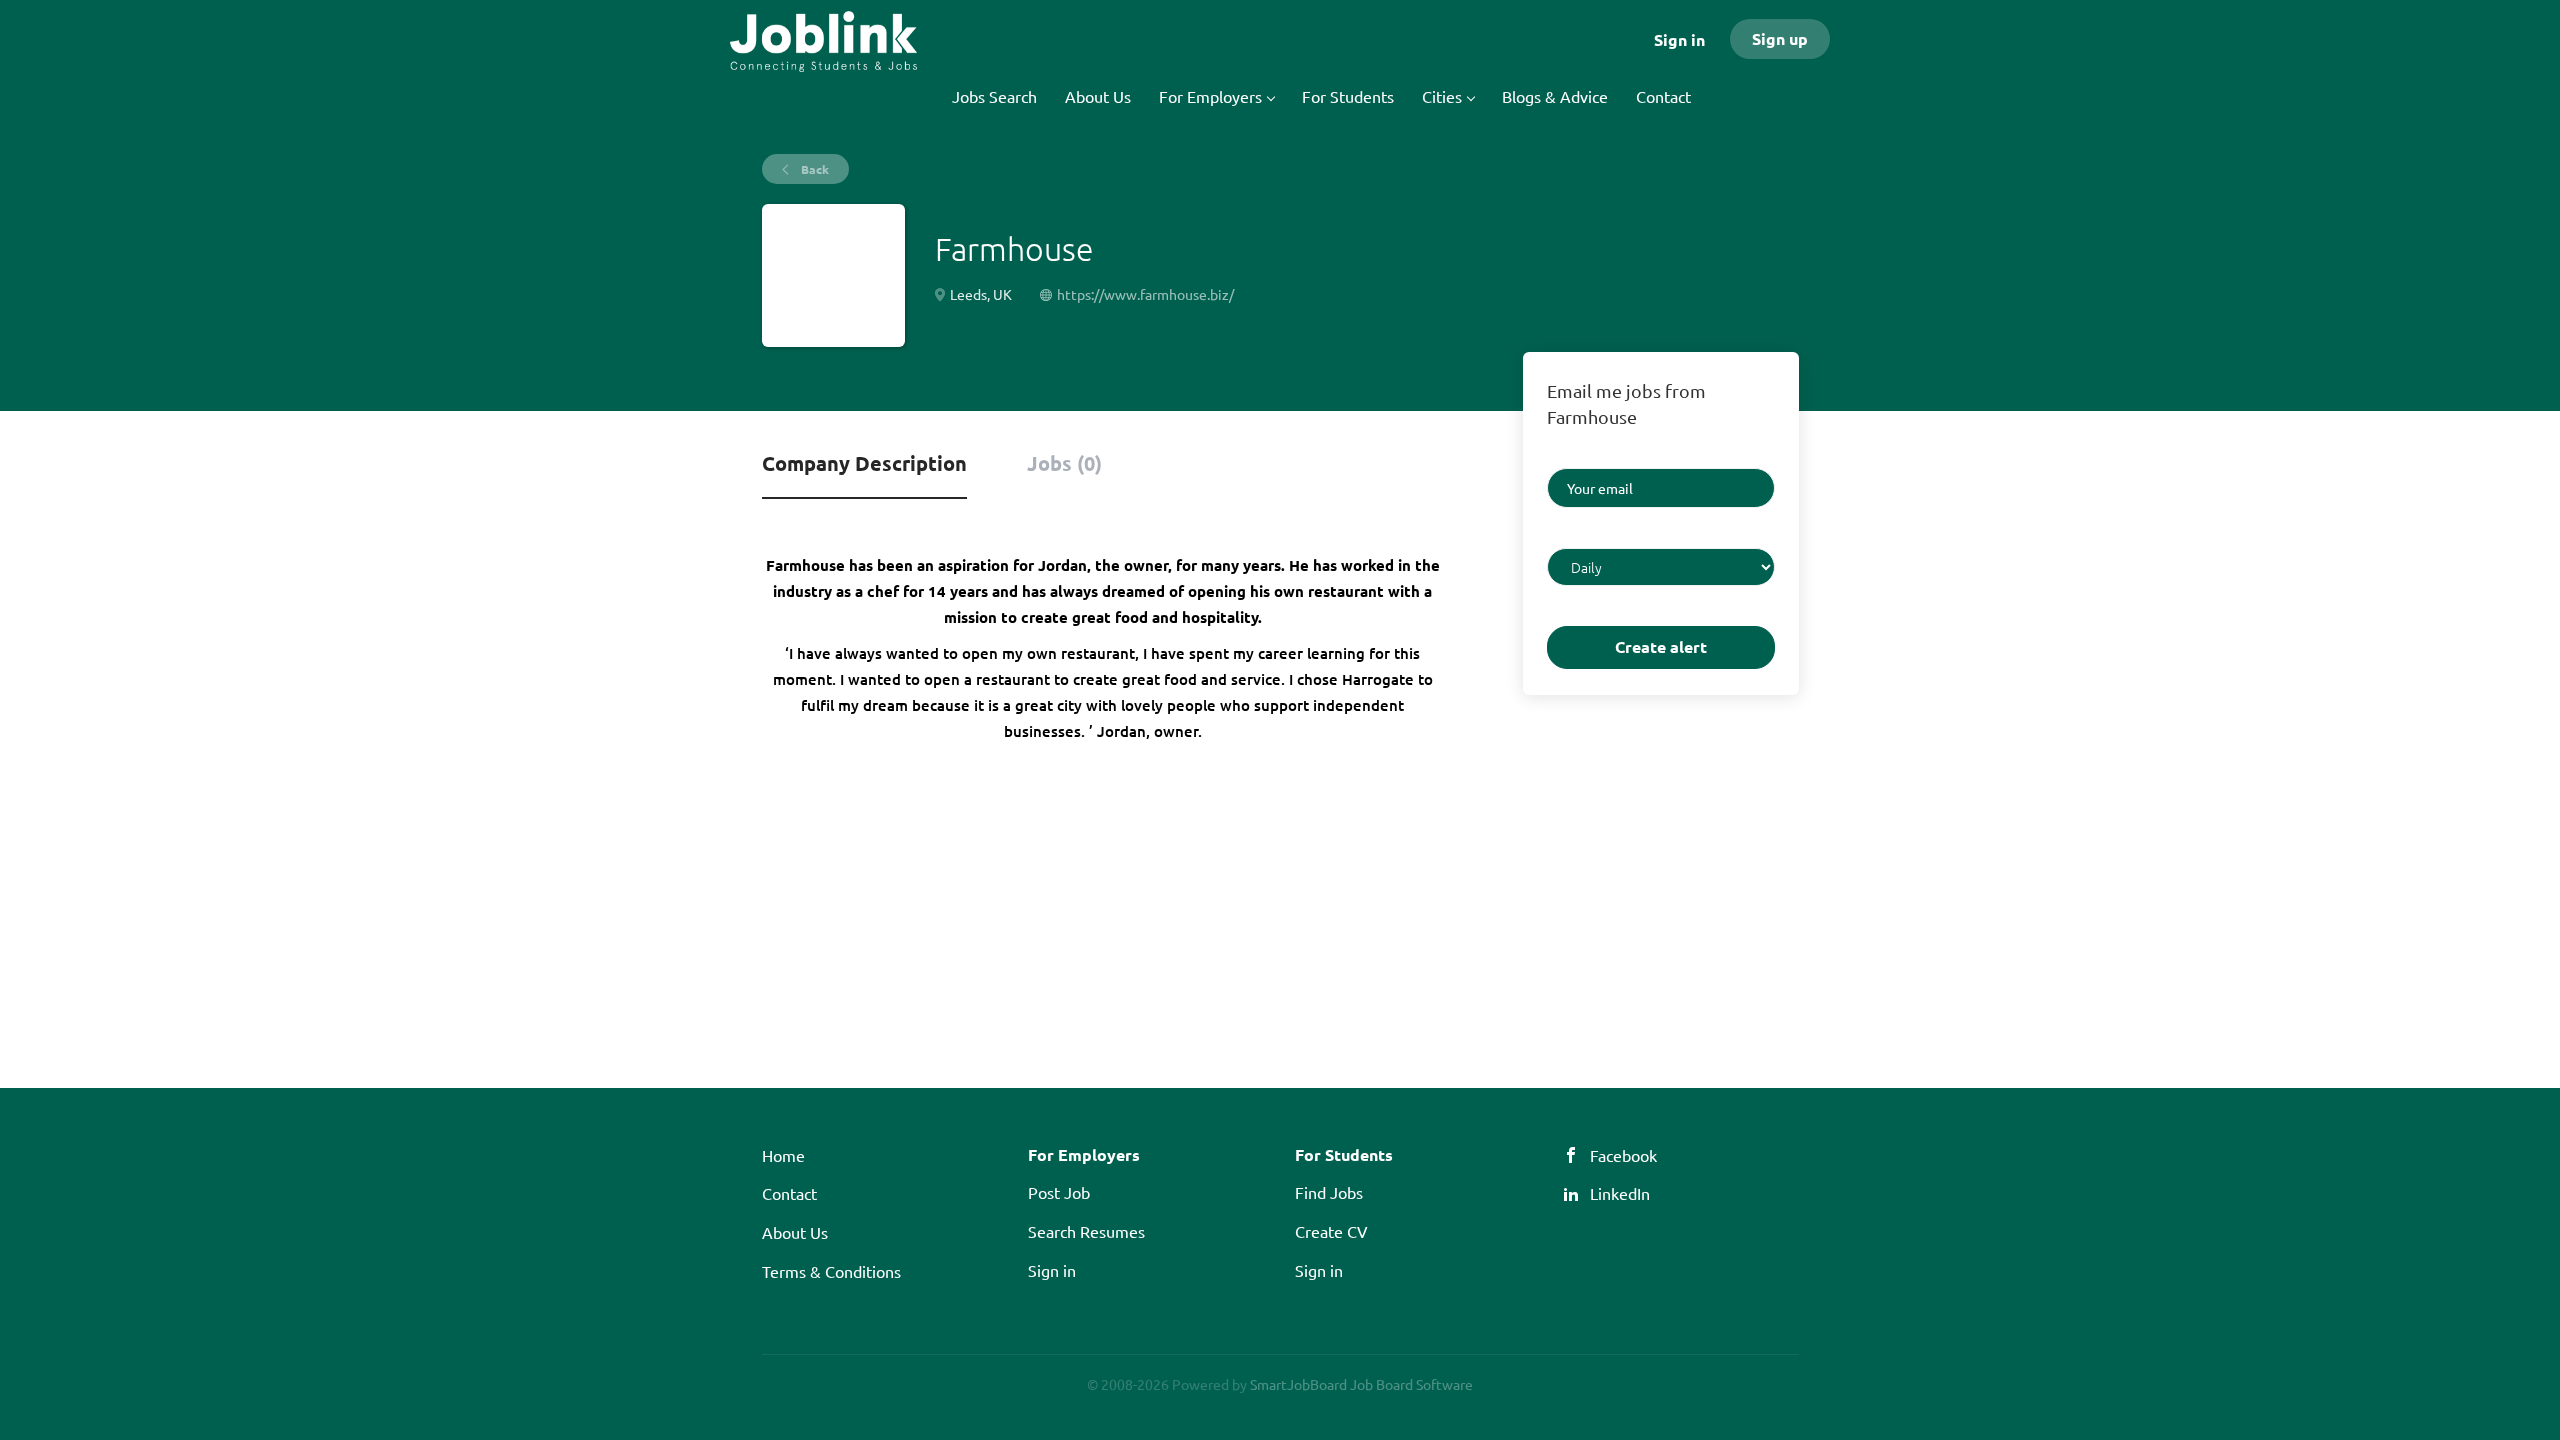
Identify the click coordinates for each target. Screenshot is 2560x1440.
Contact (789, 1193)
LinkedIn (1620, 1193)
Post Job (1059, 1192)
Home (783, 1155)
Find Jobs (1329, 1192)
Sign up (1780, 38)
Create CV (1331, 1231)
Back (813, 169)
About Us (795, 1232)
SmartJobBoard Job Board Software (1361, 1384)
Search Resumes (1086, 1231)
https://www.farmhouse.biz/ (1145, 294)
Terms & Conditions (831, 1271)
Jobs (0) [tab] (1064, 463)
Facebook (1623, 1155)
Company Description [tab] (864, 463)
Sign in (1679, 39)
